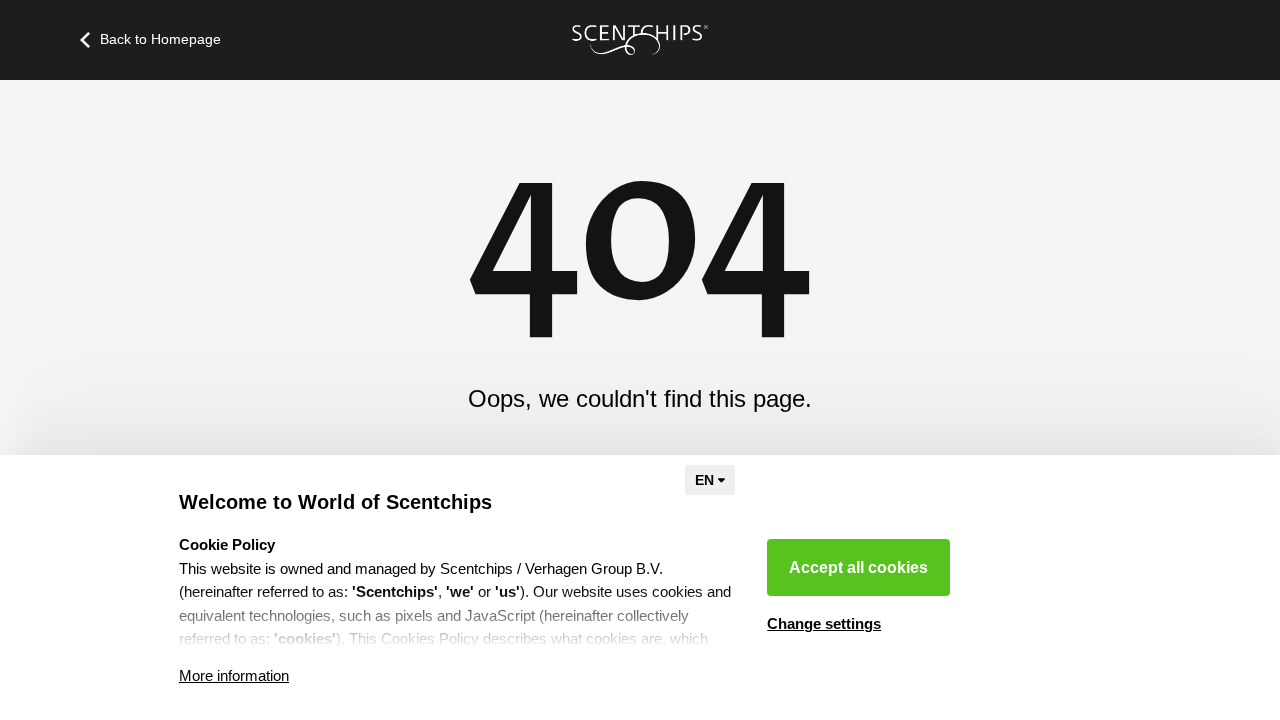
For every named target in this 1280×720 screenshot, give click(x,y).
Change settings (824, 623)
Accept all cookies (858, 567)
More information (234, 675)
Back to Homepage (160, 39)
